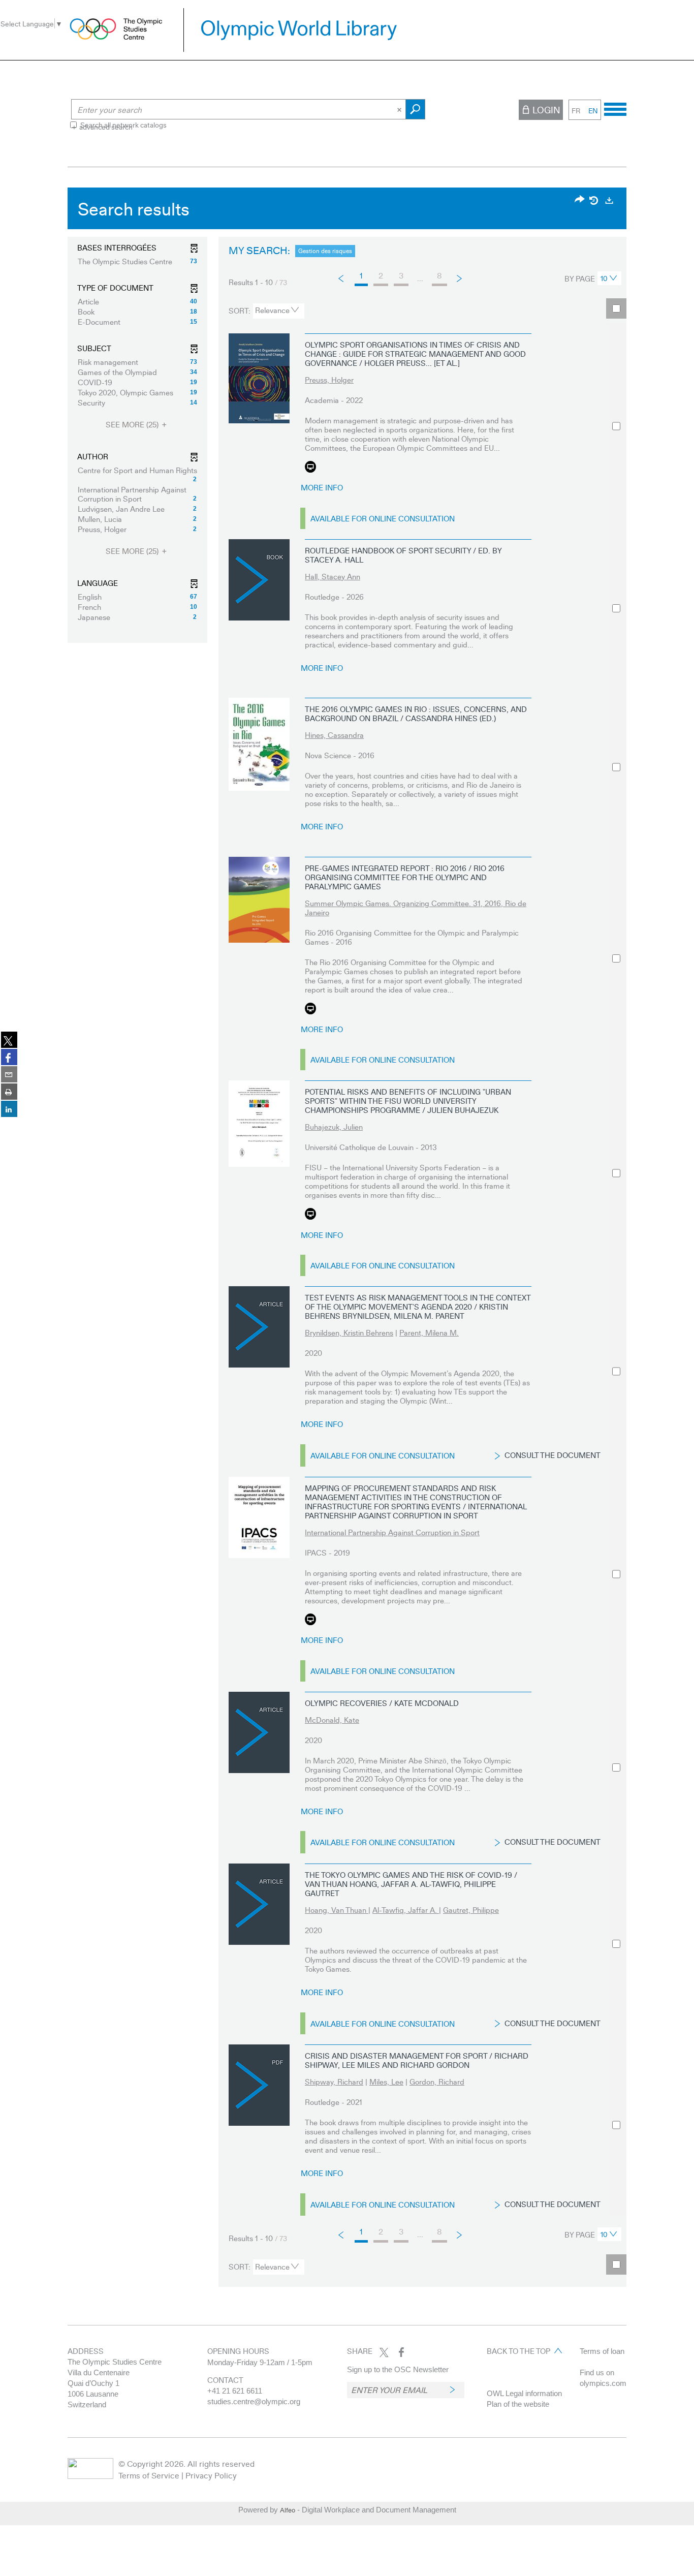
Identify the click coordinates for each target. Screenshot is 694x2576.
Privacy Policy (211, 2475)
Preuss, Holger (329, 380)
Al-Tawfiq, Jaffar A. (406, 1910)
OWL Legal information (524, 2393)
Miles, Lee (386, 2082)
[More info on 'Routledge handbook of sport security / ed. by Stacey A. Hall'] (259, 580)
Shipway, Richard (334, 2082)
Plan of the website (518, 2404)
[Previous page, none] (342, 278)
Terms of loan (602, 2351)
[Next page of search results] (460, 278)
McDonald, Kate (332, 1720)
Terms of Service (149, 2475)
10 (604, 278)
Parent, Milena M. (429, 1332)
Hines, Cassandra (334, 735)
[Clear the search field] (400, 109)
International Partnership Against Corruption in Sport (392, 1532)
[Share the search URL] (580, 200)
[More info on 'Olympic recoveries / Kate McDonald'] (259, 1732)
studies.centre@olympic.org (254, 2401)
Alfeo (288, 2510)
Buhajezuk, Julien (334, 1127)
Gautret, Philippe (471, 1910)
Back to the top (518, 2351)
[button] (137, 261)
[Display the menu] (615, 108)
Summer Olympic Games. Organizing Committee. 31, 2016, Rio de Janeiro (416, 908)
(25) (133, 425)
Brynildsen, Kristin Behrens (349, 1332)
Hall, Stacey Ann (333, 576)
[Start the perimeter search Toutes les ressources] (415, 109)
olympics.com (603, 2383)
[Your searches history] (594, 200)
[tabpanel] (347, 1240)
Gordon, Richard (437, 2082)
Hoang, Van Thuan (337, 1910)
